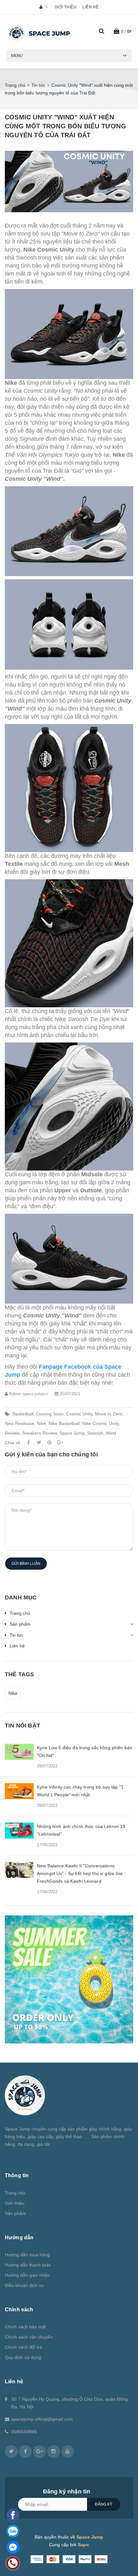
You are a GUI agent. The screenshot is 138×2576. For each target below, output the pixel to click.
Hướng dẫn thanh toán (28, 2265)
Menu (17, 56)
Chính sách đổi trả (23, 2347)
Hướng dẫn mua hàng (27, 2255)
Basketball (23, 1414)
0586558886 (24, 2432)
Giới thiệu (65, 7)
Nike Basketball (64, 1423)
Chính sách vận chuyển (29, 2337)
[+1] (60, 1443)
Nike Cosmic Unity (100, 1423)
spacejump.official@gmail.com (42, 2419)
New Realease (20, 1423)
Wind (111, 1433)
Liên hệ (91, 7)
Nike (41, 1423)
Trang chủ (20, 1613)
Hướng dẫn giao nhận (27, 2275)
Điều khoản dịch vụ (24, 2285)
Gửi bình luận (26, 1564)
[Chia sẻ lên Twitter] (39, 1443)
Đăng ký (104, 2504)
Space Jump (72, 1433)
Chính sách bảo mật (25, 2327)
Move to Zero (109, 1414)
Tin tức (17, 1635)
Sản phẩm (20, 1624)
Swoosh (95, 1433)
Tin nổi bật (22, 1726)
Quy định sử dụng (23, 2357)
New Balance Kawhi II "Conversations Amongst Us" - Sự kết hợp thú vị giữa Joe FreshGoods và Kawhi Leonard (80, 1873)
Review (12, 1433)
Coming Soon (50, 1414)
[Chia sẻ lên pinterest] (49, 1443)
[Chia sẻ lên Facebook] (28, 1443)
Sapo (83, 2545)
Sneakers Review (39, 1433)
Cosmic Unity (79, 1414)
